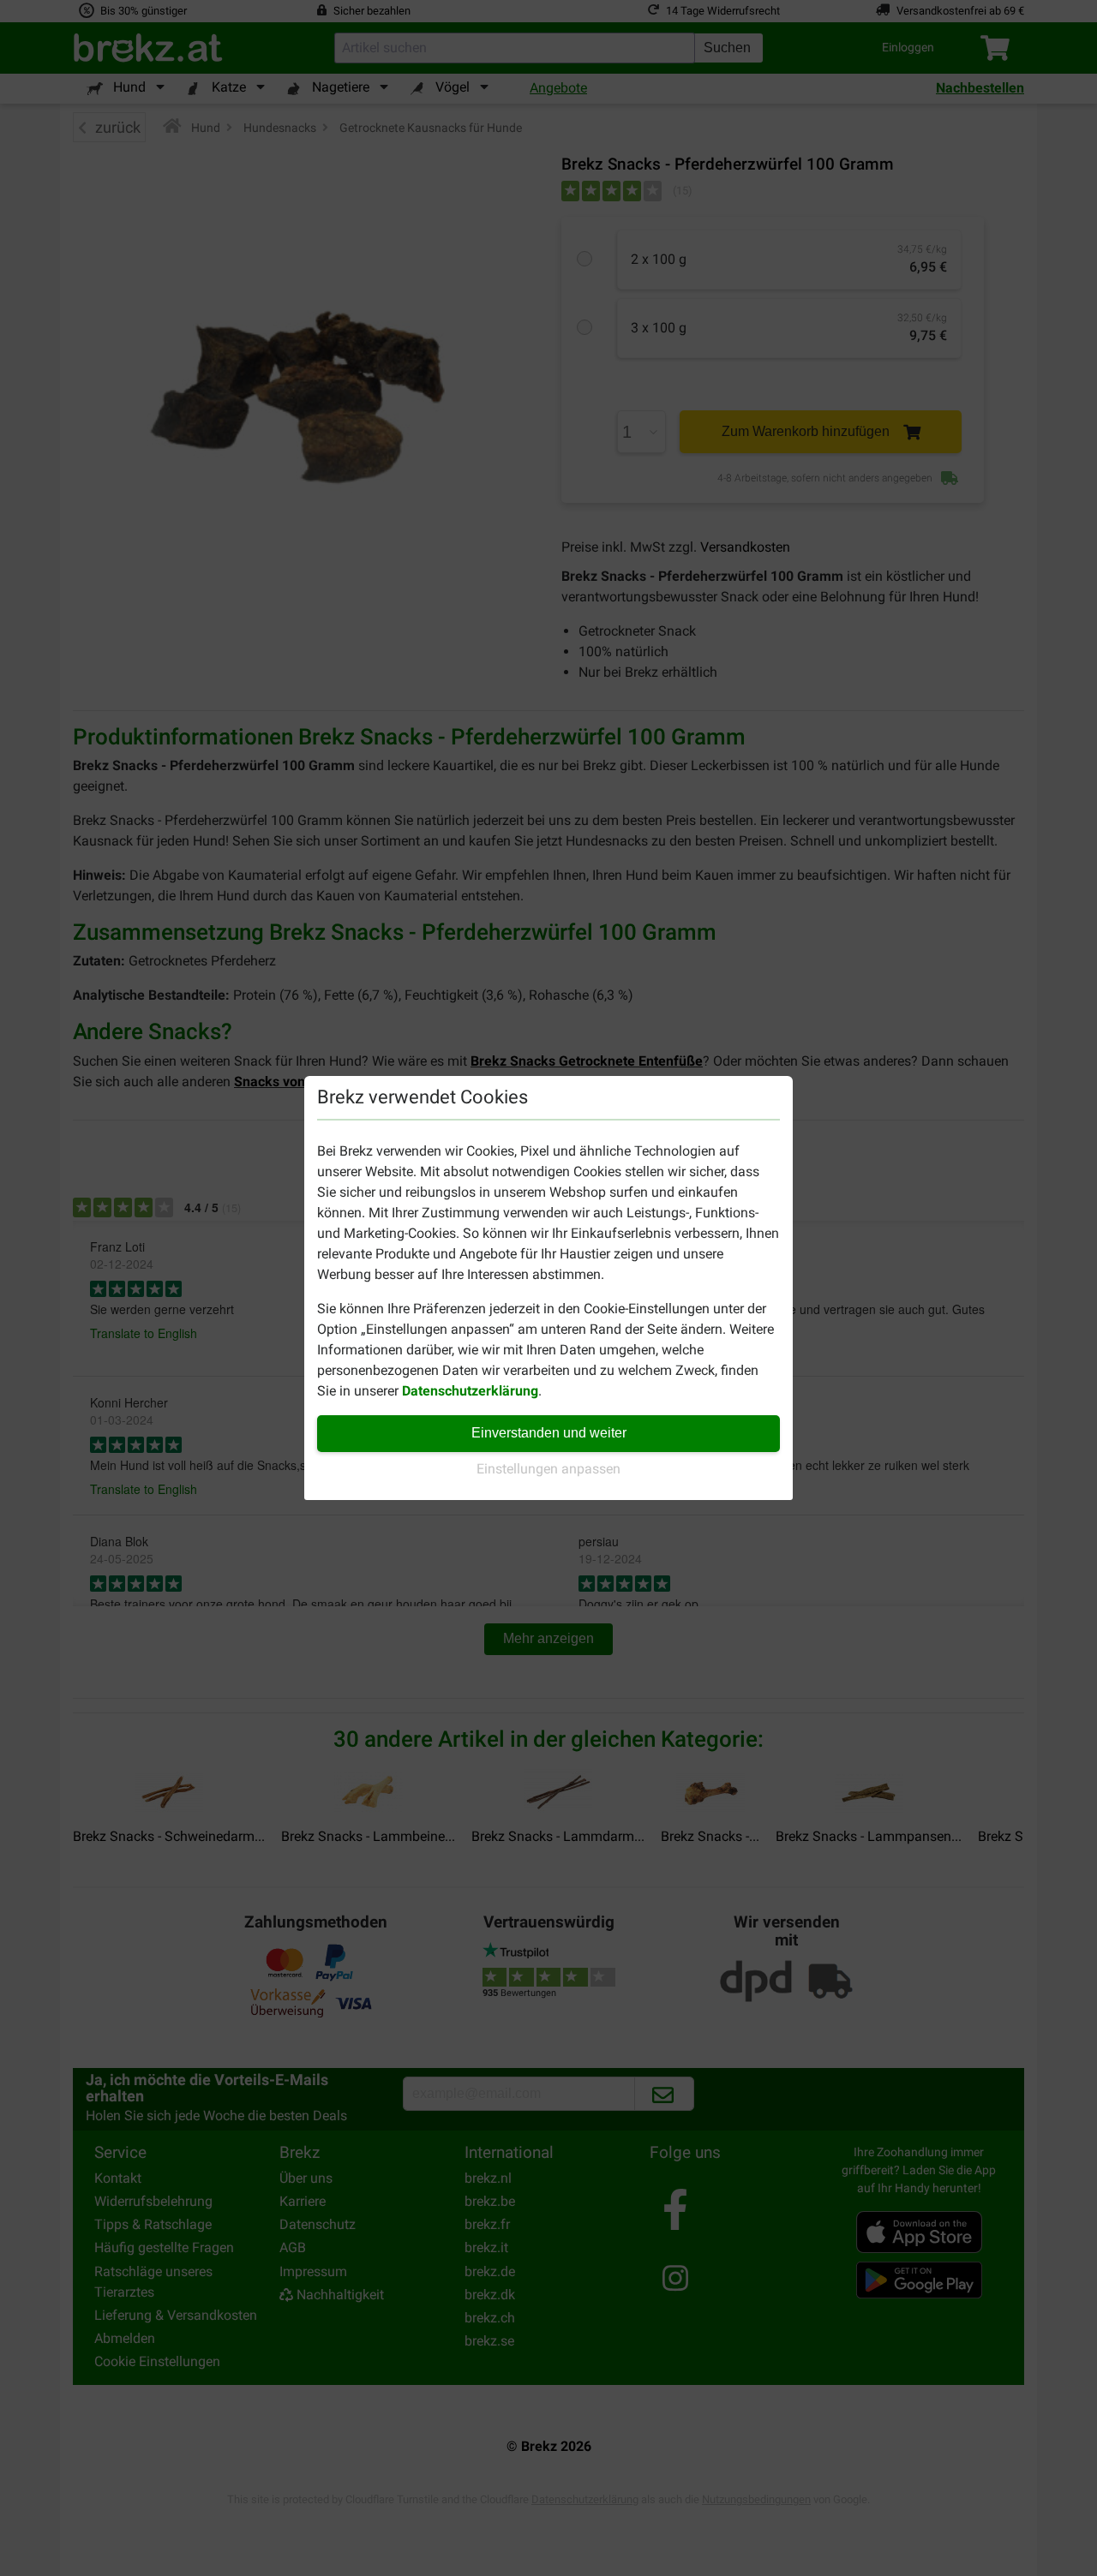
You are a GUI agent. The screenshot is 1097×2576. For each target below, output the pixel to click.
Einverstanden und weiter (549, 1433)
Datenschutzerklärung (470, 1391)
